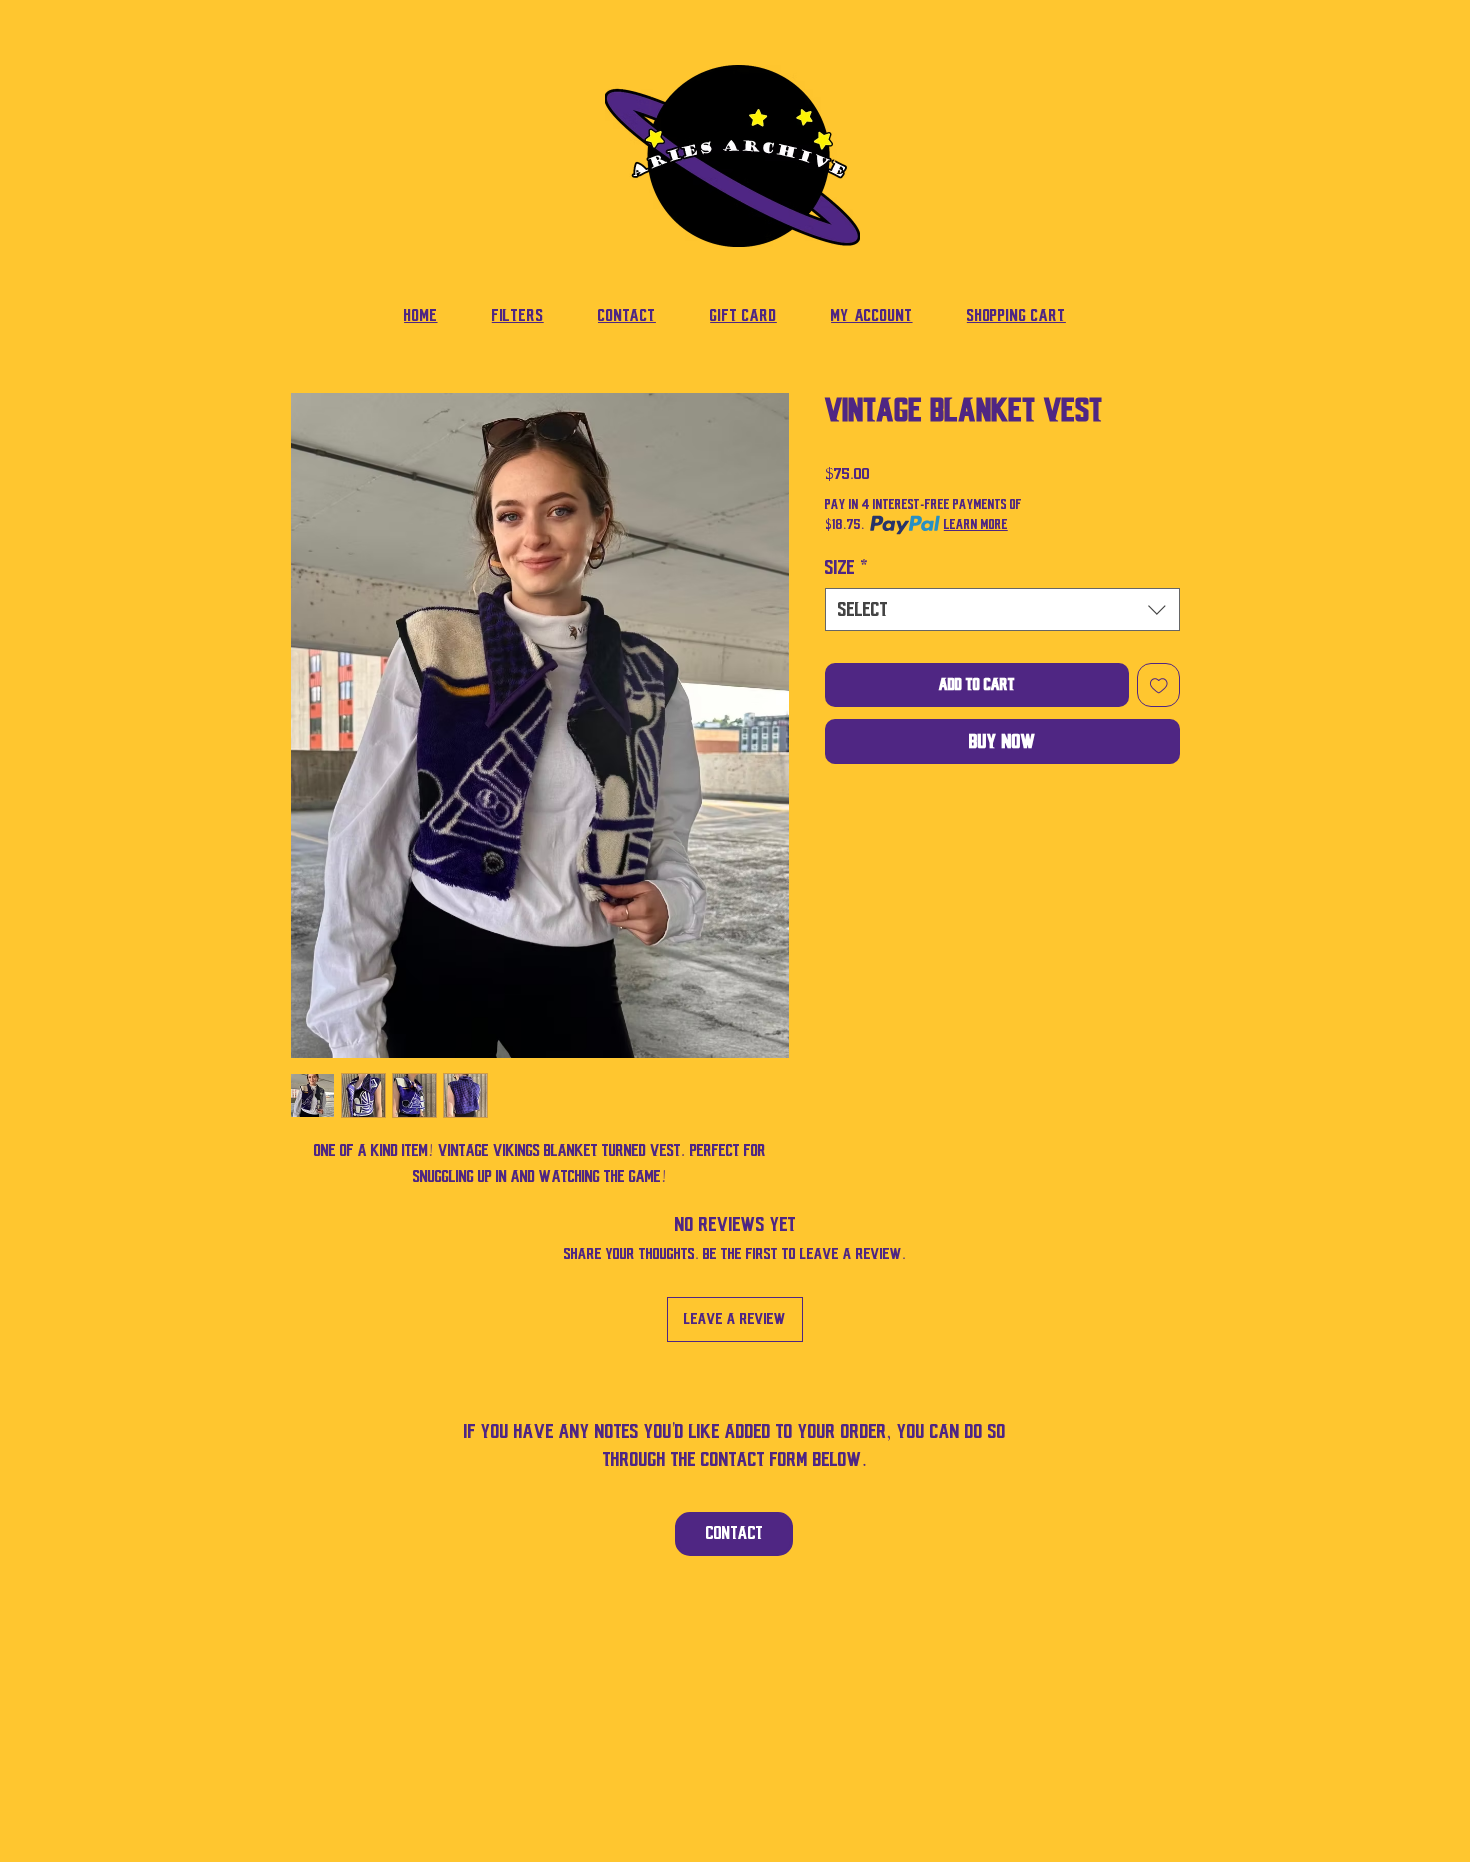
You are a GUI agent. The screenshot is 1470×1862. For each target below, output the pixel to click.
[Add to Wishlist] (1159, 685)
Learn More (976, 524)
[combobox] (1002, 609)
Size (847, 567)
